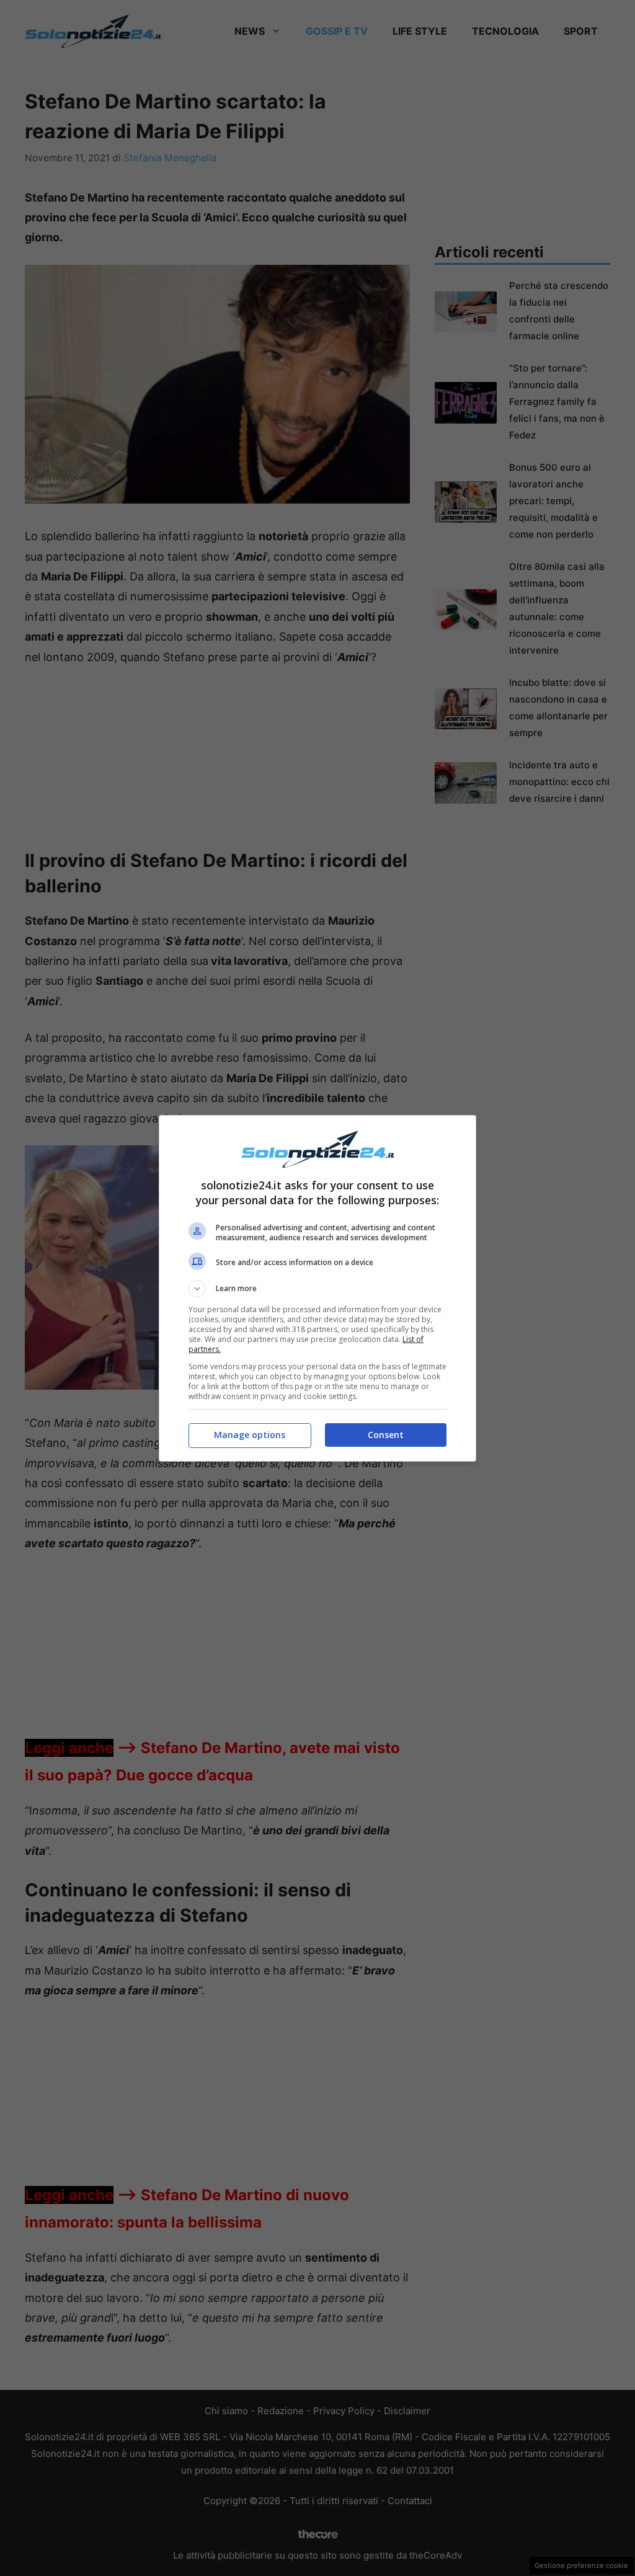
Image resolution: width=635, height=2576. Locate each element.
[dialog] (317, 1288)
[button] (317, 1289)
